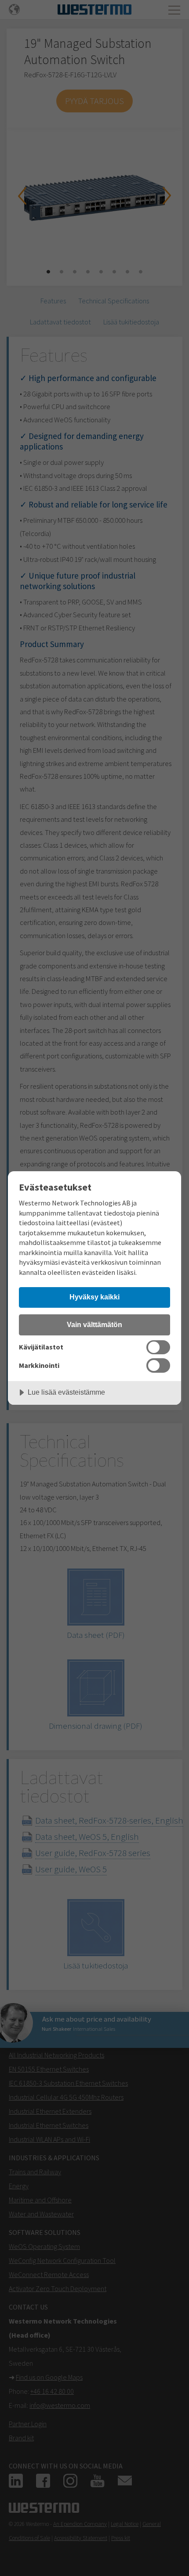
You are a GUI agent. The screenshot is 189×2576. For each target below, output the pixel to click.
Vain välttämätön (94, 1324)
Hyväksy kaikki (94, 1297)
